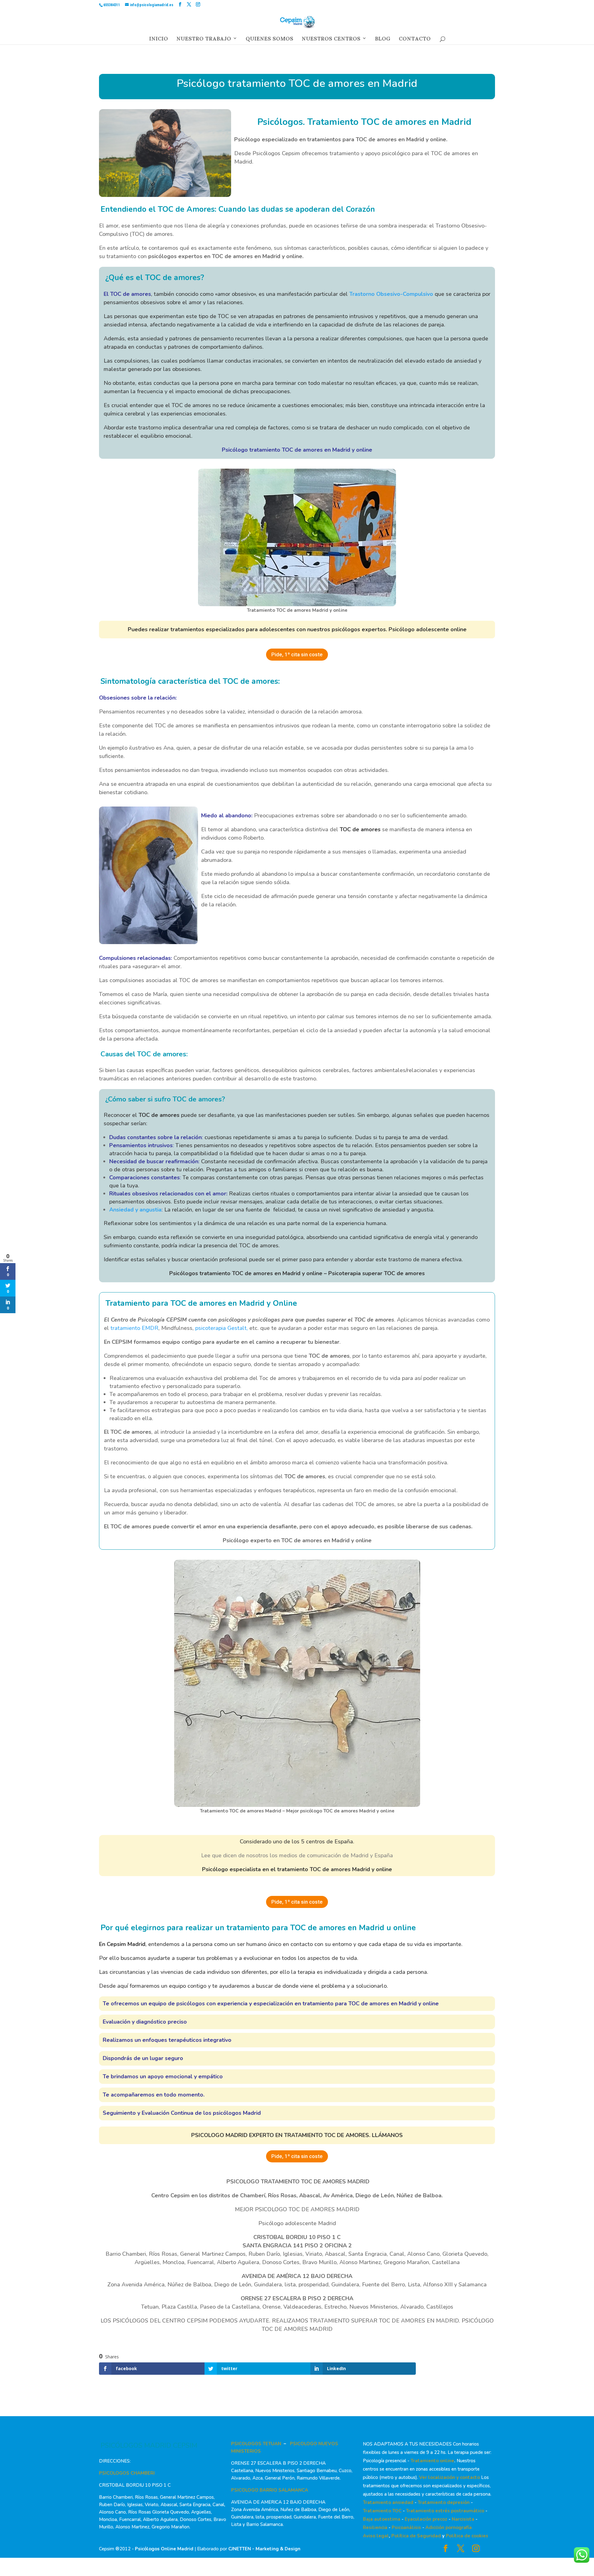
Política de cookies (467, 2536)
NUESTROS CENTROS (331, 40)
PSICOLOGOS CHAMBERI (127, 2473)
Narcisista (463, 2519)
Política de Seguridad (416, 2536)
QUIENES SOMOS (269, 40)
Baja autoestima (382, 2519)
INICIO (159, 40)
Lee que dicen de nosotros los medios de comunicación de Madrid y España (297, 1855)
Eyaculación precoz (426, 2519)
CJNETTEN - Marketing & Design (264, 2549)
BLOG (383, 40)
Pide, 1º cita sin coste (297, 654)
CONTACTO (415, 40)
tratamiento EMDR (134, 1328)
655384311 (112, 5)
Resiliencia (375, 2527)
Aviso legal (376, 2536)
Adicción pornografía (449, 2527)
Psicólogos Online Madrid (164, 2549)
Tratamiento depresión (444, 2502)
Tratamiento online (432, 2461)
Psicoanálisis (406, 2527)
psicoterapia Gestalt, (222, 1328)
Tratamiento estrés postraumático (445, 2511)
